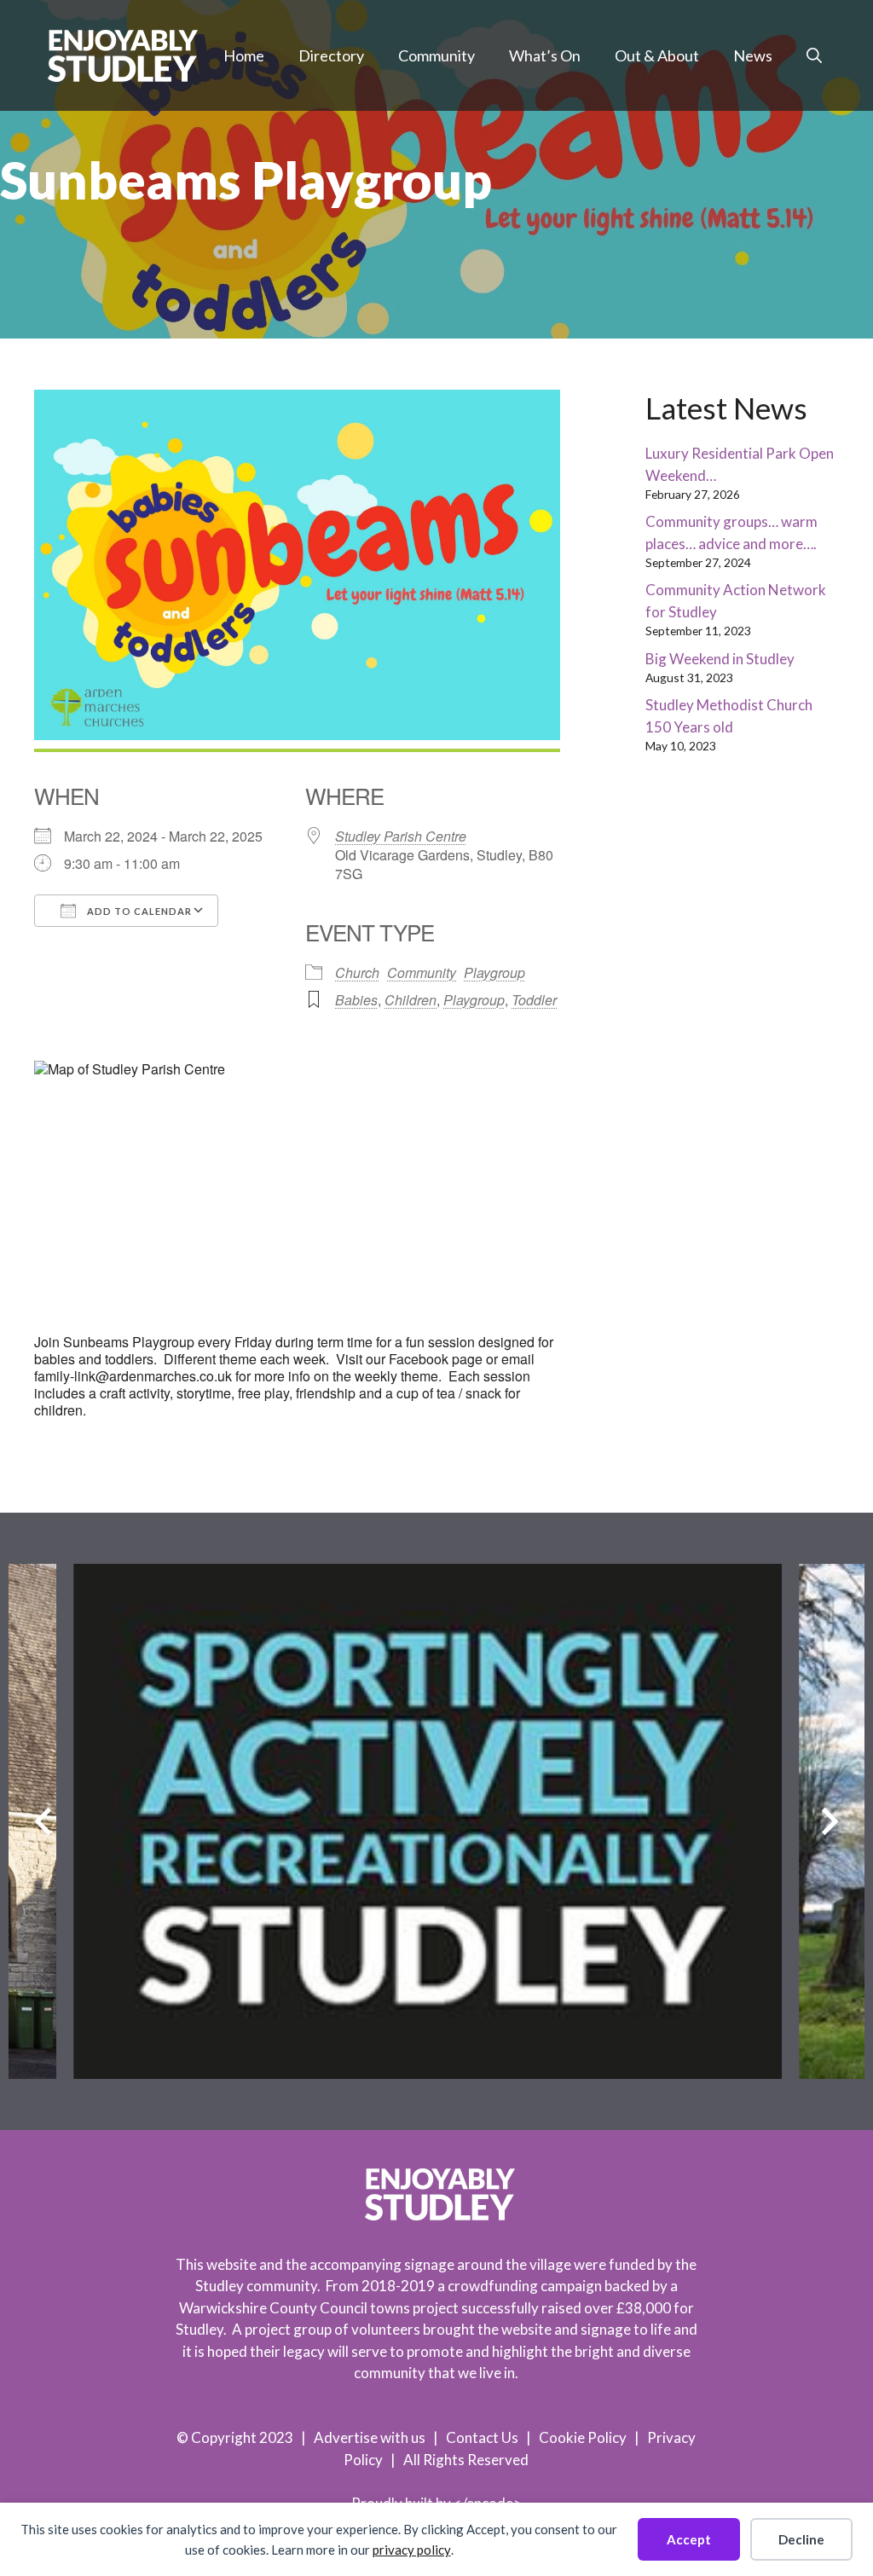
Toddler (534, 1000)
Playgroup (494, 973)
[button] (814, 55)
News (753, 55)
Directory (331, 55)
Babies (356, 1000)
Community (436, 55)
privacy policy (412, 2550)
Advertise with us (370, 2437)
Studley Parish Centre (401, 836)
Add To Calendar (138, 911)
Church (357, 973)
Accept (689, 2539)
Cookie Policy (583, 2437)
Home (244, 55)
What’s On (545, 55)
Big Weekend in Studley (720, 659)
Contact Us (482, 2437)
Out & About (657, 55)
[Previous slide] (43, 1821)
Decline (801, 2539)
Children (410, 1000)
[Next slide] (830, 1821)
